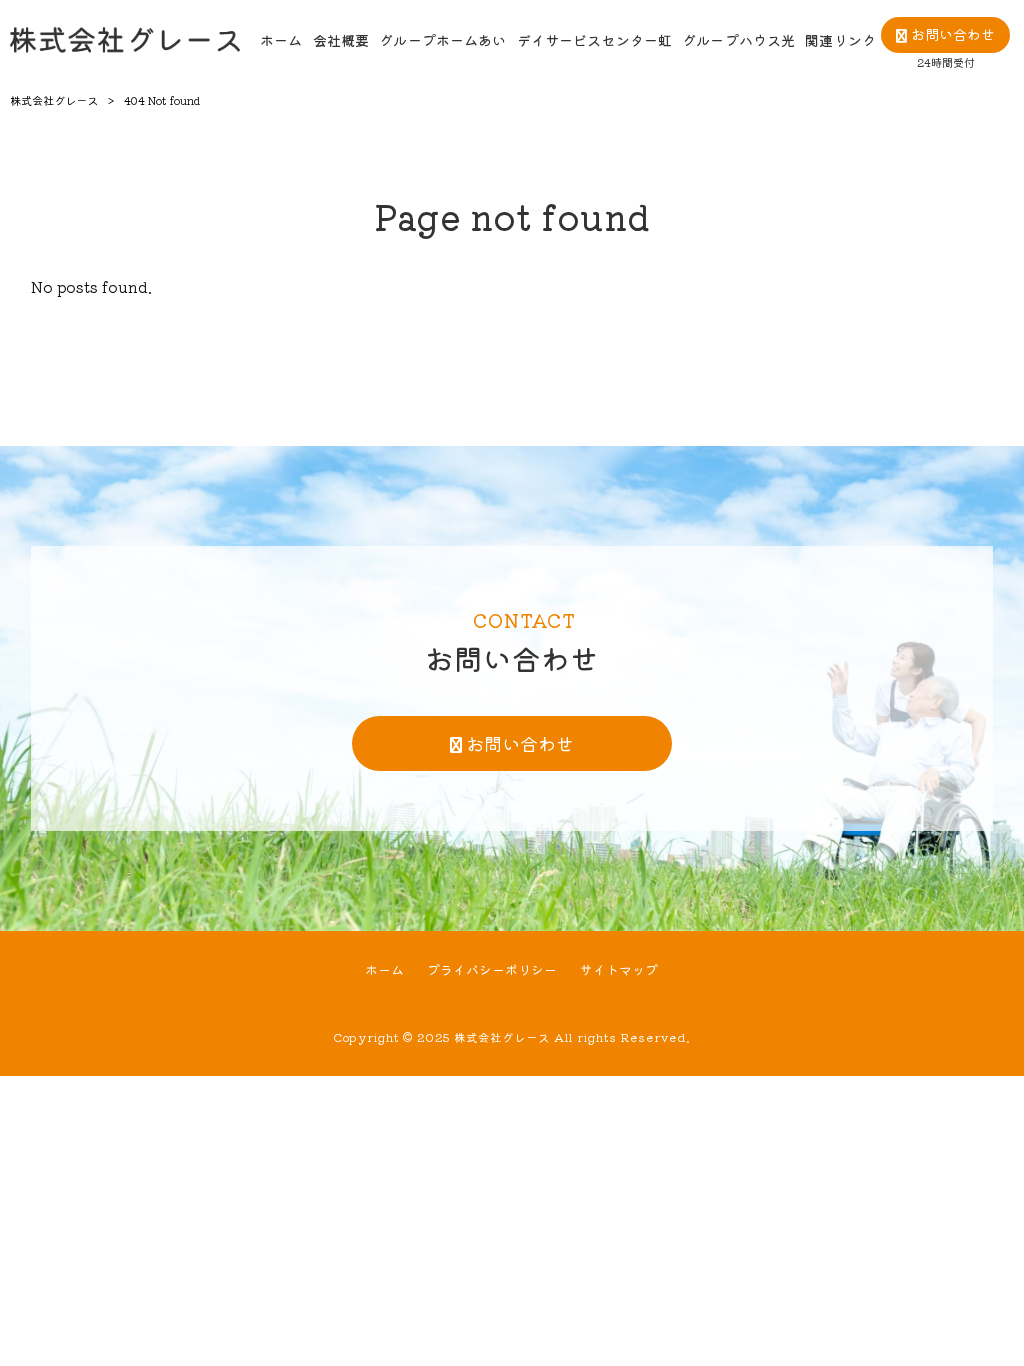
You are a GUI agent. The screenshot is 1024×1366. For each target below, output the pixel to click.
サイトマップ (619, 970)
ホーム (384, 970)
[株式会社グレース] (125, 40)
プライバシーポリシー (492, 970)
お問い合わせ (520, 743)
